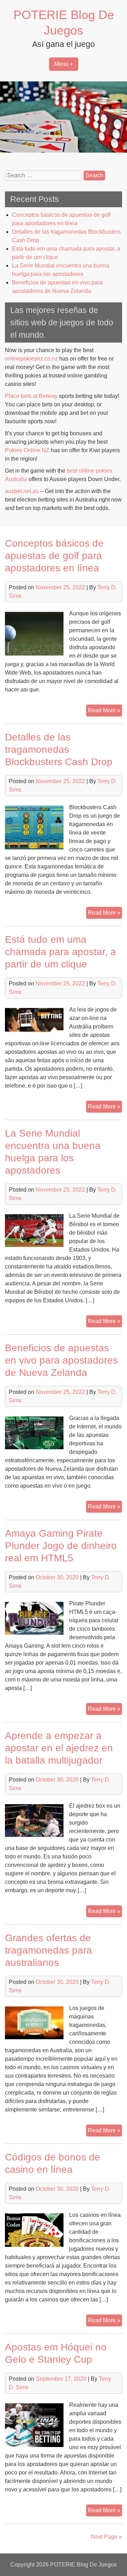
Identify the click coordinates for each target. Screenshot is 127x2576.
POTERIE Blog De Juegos (83, 2565)
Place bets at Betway (31, 396)
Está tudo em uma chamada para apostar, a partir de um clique (61, 952)
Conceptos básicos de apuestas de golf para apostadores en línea (54, 556)
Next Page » (107, 2537)
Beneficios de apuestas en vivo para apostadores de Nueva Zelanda (61, 1360)
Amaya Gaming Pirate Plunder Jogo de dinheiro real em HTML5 (61, 1546)
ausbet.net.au (22, 491)
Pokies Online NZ (27, 450)
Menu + (64, 64)
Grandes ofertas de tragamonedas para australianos (49, 1950)
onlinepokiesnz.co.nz (31, 359)
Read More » (105, 712)
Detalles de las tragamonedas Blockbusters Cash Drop (59, 749)
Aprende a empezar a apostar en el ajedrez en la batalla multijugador (59, 1748)
